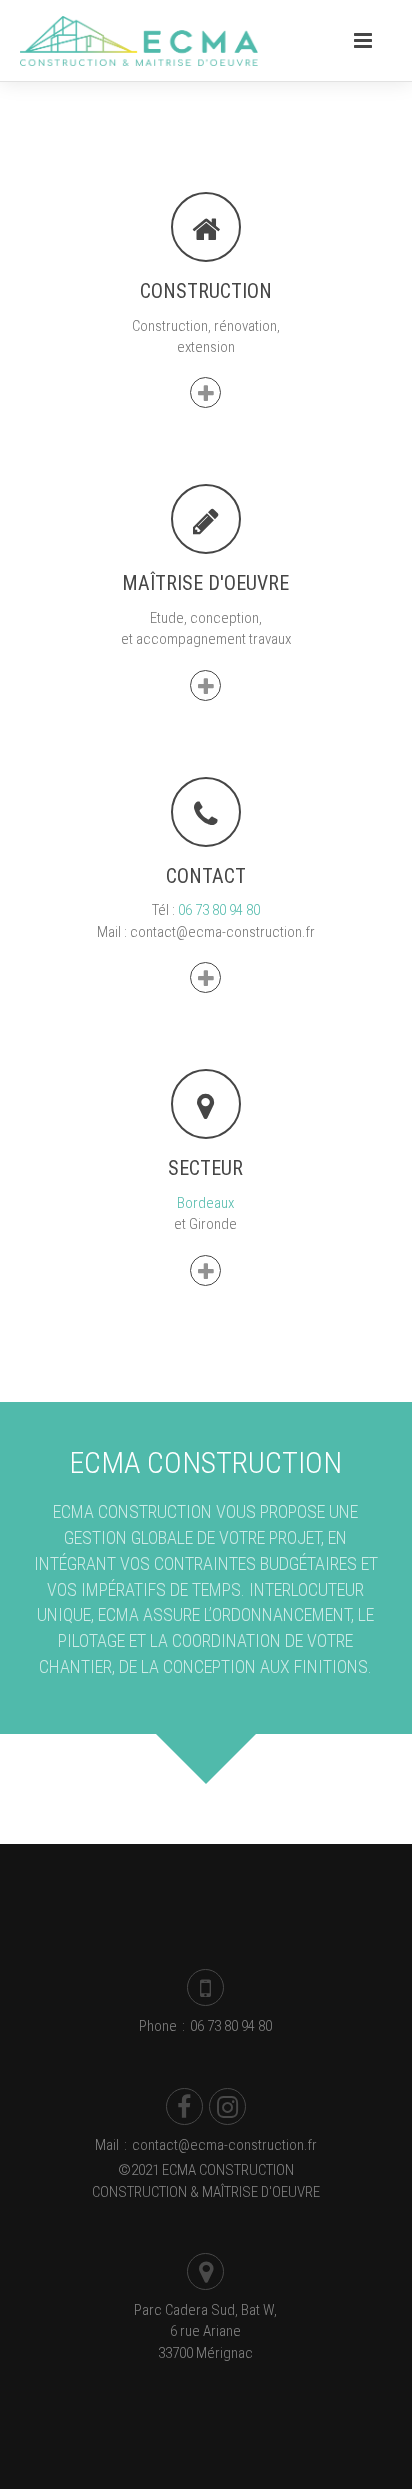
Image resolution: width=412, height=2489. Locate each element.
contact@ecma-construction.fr (224, 2145)
